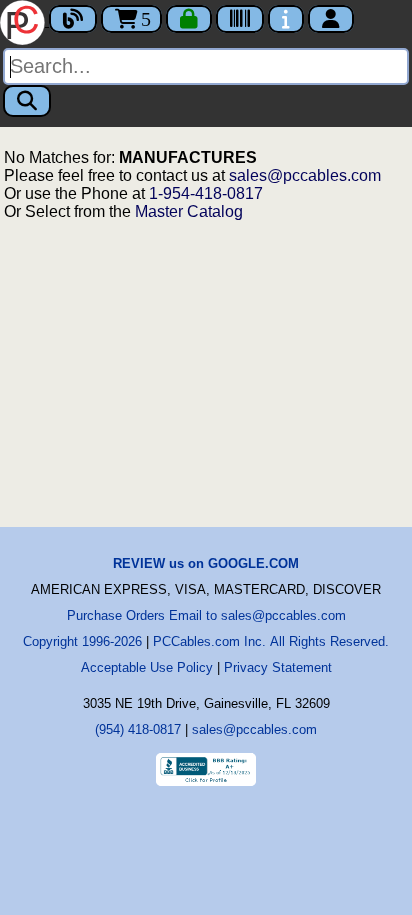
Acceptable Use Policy (147, 667)
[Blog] (73, 19)
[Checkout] (189, 19)
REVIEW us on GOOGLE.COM (206, 563)
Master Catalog (189, 211)
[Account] (331, 19)
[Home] (24, 20)
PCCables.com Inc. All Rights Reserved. (271, 641)
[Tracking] (240, 19)
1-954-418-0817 (206, 193)
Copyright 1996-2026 (82, 641)
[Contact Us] (286, 19)
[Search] (27, 101)
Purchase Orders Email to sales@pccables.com (206, 615)
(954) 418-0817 (138, 729)
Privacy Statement (278, 667)
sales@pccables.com (305, 175)
